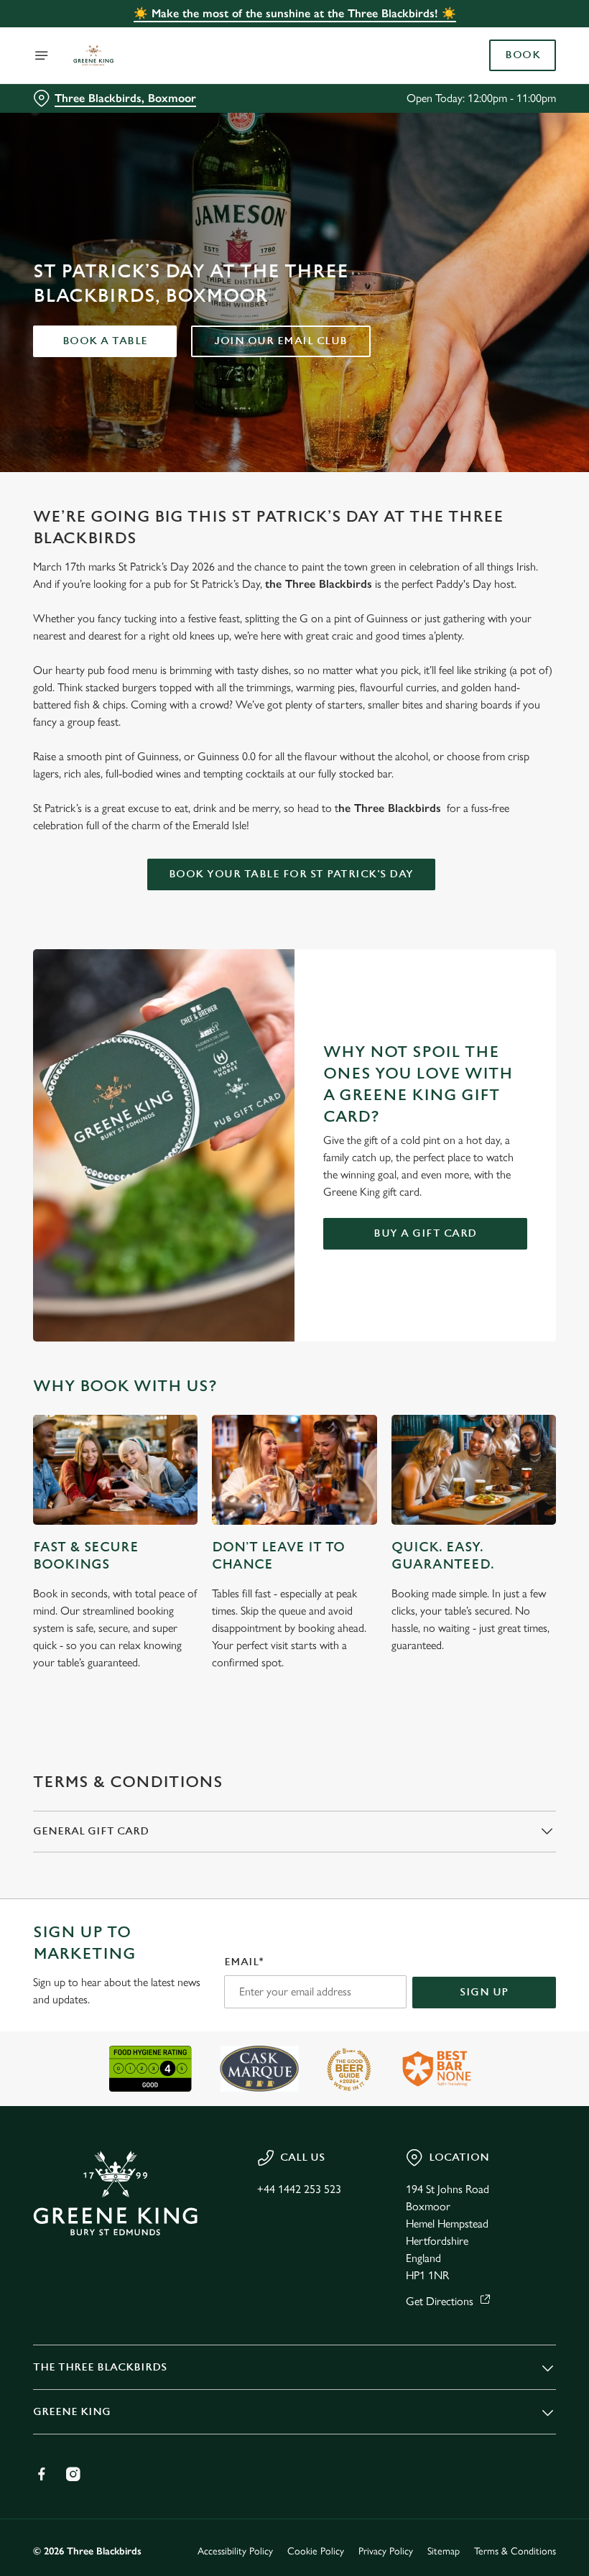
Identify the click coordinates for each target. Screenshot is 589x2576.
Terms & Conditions (515, 2551)
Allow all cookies (481, 1437)
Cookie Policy (316, 2551)
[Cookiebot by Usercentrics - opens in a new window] (510, 1128)
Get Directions (440, 2301)
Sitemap (444, 2551)
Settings (524, 1391)
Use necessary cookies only (292, 1437)
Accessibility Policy (235, 2551)
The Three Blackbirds (100, 2367)
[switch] (222, 1339)
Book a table (105, 341)
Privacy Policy (386, 2551)
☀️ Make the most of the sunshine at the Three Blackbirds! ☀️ (295, 13)
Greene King (72, 2412)
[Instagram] (73, 2474)
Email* (244, 1962)
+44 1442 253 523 (299, 2189)
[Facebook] (42, 2474)
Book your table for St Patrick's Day (291, 874)
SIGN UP (484, 1992)
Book (523, 55)
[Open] (42, 55)
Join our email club (281, 341)
